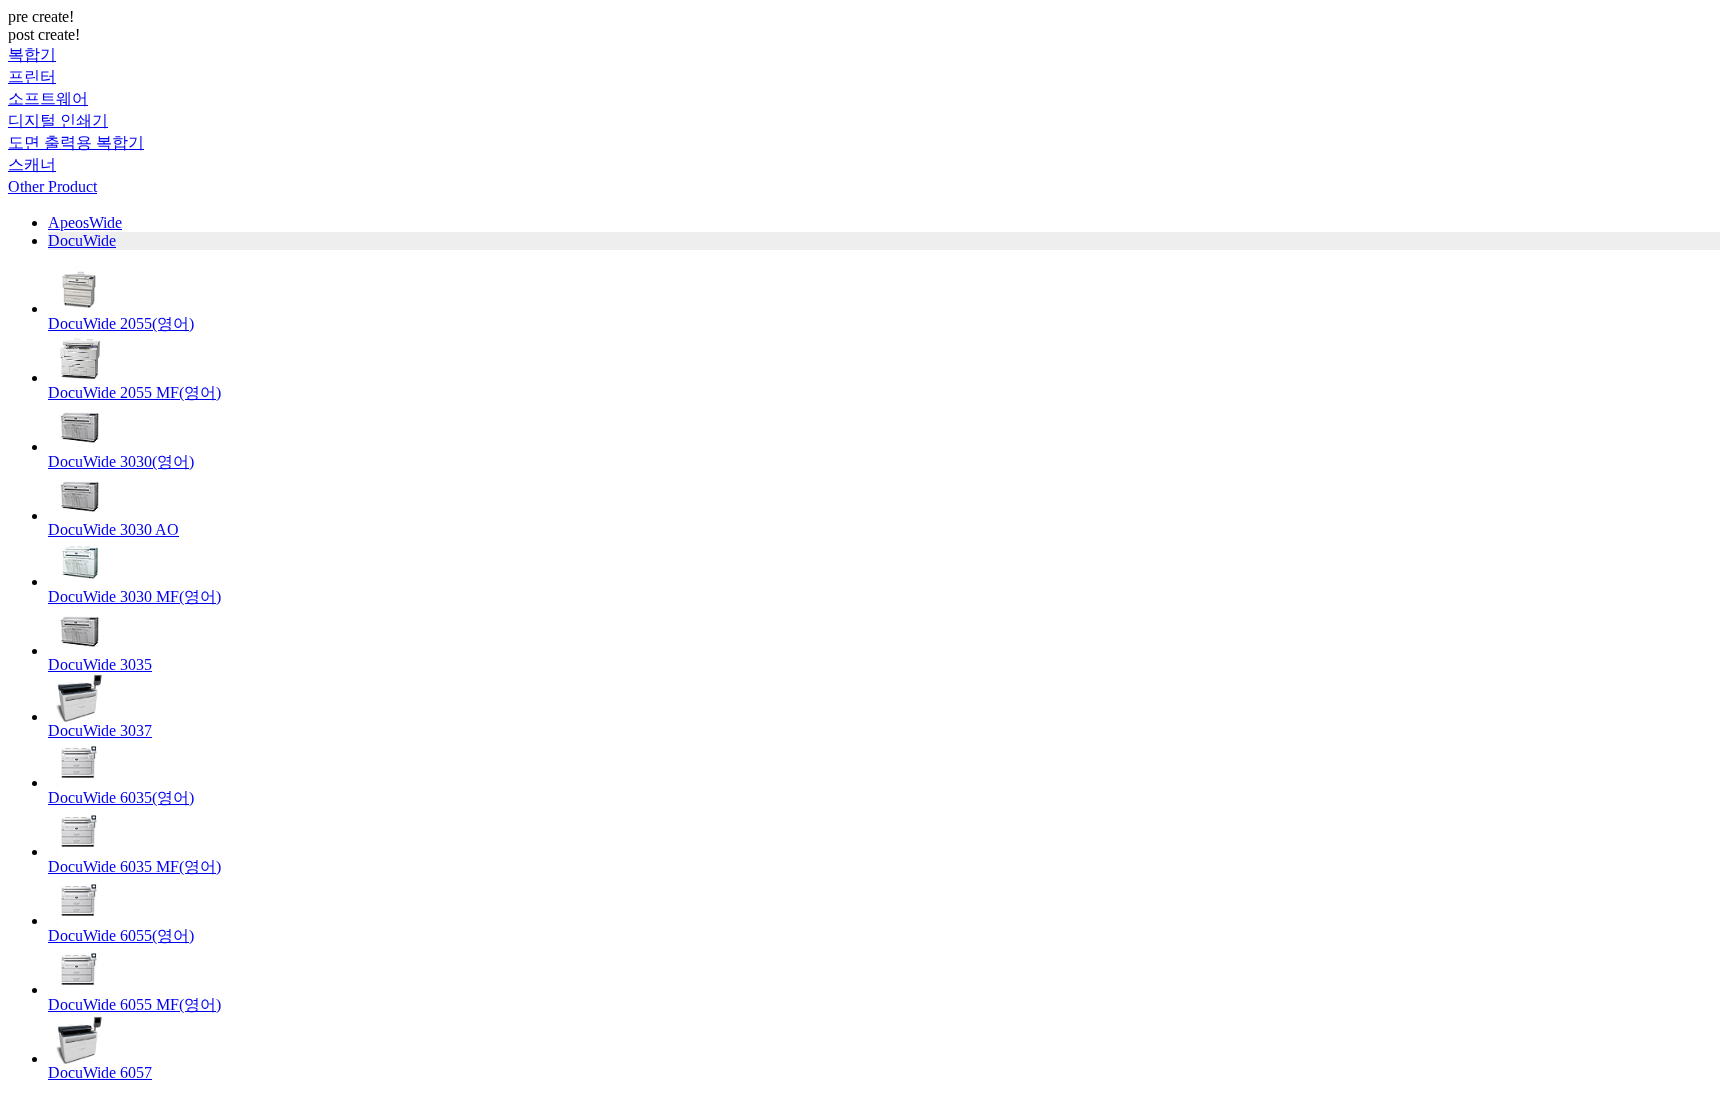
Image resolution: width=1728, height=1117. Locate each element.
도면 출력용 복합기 (76, 142)
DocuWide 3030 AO (113, 529)
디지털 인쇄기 (58, 120)
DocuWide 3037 (100, 730)
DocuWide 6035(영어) (121, 797)
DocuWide (82, 240)
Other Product (52, 186)
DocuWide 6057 (100, 1072)
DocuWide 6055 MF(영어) (134, 1004)
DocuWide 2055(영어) (121, 323)
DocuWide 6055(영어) (121, 935)
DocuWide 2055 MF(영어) (134, 392)
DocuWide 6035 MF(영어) (134, 866)
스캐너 (32, 164)
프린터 (32, 76)
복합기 (32, 54)
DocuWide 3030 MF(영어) (134, 596)
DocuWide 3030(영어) (121, 461)
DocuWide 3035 (100, 664)
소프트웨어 (48, 98)
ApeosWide (85, 222)
